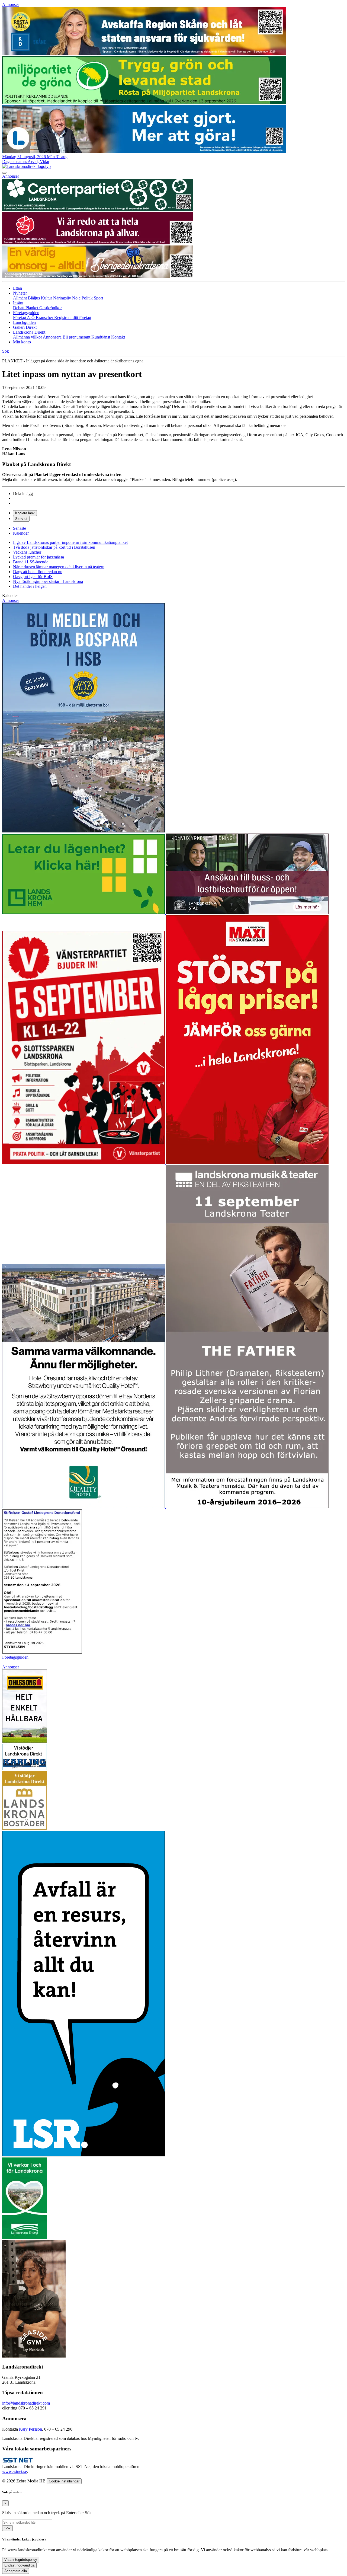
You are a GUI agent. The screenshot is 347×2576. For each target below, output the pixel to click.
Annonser (11, 4)
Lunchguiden (24, 322)
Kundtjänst (101, 337)
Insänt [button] (18, 303)
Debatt (19, 308)
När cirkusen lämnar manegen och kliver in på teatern (59, 567)
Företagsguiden (15, 1657)
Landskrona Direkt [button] (29, 332)
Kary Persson (30, 2429)
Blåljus (34, 298)
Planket (32, 308)
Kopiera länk (25, 513)
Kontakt (118, 337)
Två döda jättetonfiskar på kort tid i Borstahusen (54, 547)
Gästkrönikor (51, 308)
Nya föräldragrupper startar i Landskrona (48, 581)
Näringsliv (63, 298)
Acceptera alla (16, 2571)
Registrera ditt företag (73, 317)
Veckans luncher (27, 552)
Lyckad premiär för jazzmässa (38, 557)
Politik (88, 298)
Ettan (17, 288)
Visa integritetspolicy (21, 2560)
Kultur (47, 298)
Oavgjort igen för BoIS (33, 577)
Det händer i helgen (30, 586)
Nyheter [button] (20, 293)
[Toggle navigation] (4, 173)
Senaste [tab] (20, 528)
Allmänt (20, 298)
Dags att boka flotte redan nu (38, 572)
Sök (7, 2528)
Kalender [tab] (21, 533)
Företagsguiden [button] (26, 313)
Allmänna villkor (28, 337)
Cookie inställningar (64, 2481)
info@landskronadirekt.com (26, 2403)
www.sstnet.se (15, 2471)
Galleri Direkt (25, 327)
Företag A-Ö (24, 317)
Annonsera (53, 337)
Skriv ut (21, 519)
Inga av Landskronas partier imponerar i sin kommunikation (70, 542)
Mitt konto (22, 342)
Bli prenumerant (77, 337)
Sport (98, 298)
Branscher (45, 317)
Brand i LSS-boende (31, 562)
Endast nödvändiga (19, 2565)
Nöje (77, 298)
